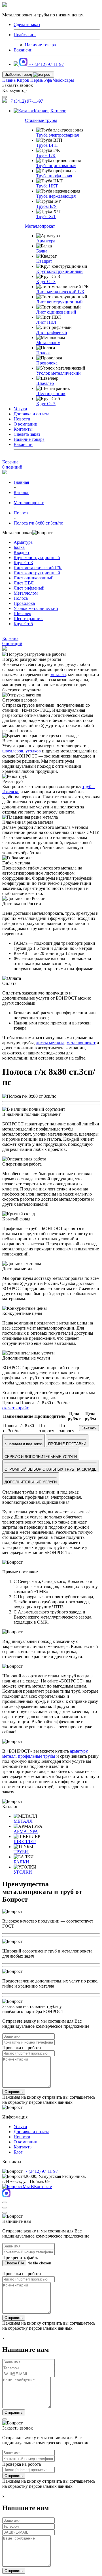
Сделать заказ (27, 434)
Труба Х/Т (46, 216)
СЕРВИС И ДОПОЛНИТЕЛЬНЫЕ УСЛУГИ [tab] (41, 1457)
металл (9, 1756)
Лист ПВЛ (46, 322)
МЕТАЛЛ (23, 1821)
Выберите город (19, 75)
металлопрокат (81, 1043)
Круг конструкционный (59, 271)
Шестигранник (51, 393)
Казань (9, 80)
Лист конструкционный (59, 302)
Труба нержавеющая (56, 196)
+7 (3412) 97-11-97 (46, 64)
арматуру (79, 1751)
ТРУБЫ (21, 1852)
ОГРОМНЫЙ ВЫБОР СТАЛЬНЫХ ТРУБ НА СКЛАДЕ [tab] (51, 1469)
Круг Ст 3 (46, 281)
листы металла (50, 1043)
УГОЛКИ (23, 1872)
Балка (42, 251)
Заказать (89, 1428)
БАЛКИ (21, 1862)
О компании (25, 424)
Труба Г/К (46, 155)
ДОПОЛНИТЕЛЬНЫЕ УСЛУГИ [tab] (31, 1482)
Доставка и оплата (31, 414)
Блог (18, 2152)
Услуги (20, 409)
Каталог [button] (42, 111)
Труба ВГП (47, 145)
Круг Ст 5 (46, 404)
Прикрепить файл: (20, 2257)
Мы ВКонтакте (37, 2186)
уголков (33, 751)
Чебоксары (63, 80)
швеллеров (13, 751)
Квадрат (44, 261)
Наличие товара (40, 45)
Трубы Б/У (46, 206)
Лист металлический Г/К (60, 292)
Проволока (47, 363)
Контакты (23, 429)
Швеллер (45, 383)
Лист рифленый (52, 332)
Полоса (43, 353)
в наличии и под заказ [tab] (24, 1444)
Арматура (46, 241)
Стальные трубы (41, 120)
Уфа (48, 80)
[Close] (5, 2202)
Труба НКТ (47, 186)
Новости (22, 419)
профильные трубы (37, 1756)
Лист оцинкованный (56, 312)
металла (58, 675)
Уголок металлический (59, 373)
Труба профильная (54, 176)
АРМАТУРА (26, 1831)
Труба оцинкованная (56, 166)
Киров (23, 80)
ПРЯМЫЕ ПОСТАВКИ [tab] (67, 1444)
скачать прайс (16, 1408)
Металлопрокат (40, 226)
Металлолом (48, 343)
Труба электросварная (58, 135)
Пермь (37, 80)
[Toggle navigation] (5, 97)
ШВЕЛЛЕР (25, 1842)
